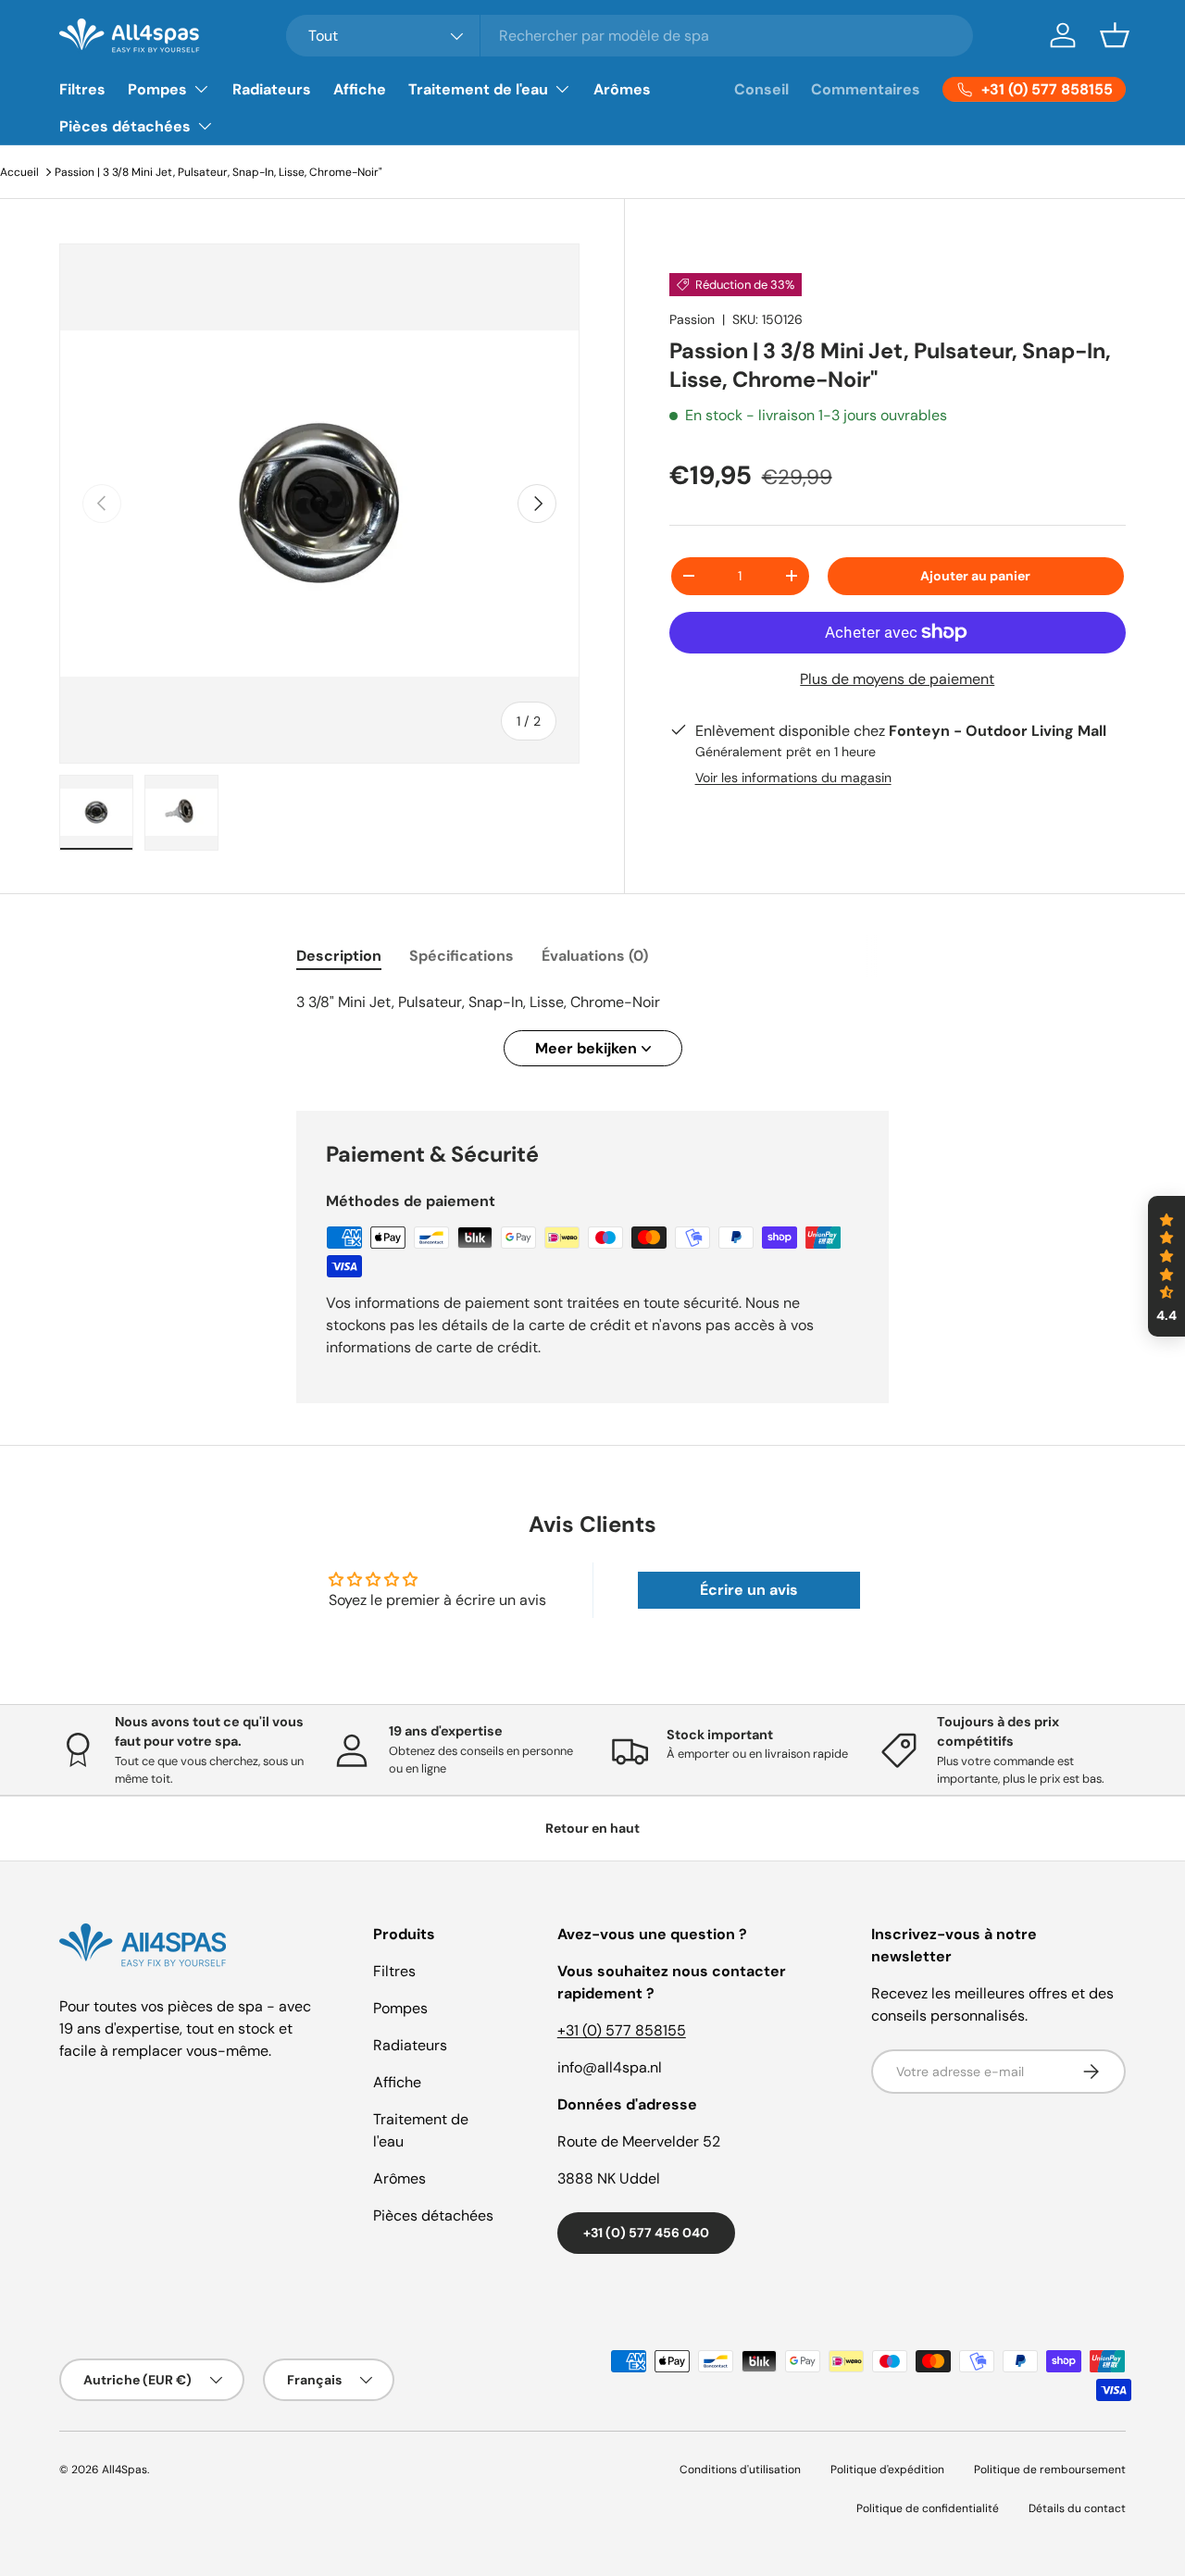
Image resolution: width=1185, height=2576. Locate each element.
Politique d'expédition (887, 2470)
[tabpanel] (592, 1029)
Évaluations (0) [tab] (595, 956)
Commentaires (866, 89)
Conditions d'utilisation (740, 2470)
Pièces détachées (125, 126)
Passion (692, 319)
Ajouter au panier (975, 576)
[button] (1115, 35)
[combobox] (630, 36)
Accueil (19, 172)
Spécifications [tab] (462, 956)
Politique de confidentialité (928, 2508)
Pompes (157, 89)
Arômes (622, 89)
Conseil (761, 89)
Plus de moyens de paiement (897, 679)
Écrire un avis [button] (749, 1590)
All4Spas (125, 2470)
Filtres (82, 89)
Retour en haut (592, 1828)
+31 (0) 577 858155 (622, 2030)
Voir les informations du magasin (793, 778)
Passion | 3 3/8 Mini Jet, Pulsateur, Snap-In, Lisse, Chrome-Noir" (218, 172)
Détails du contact (1077, 2508)
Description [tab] (339, 956)
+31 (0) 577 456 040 (646, 2233)
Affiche (360, 89)
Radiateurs (272, 89)
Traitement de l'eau (478, 89)
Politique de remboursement (1050, 2470)
